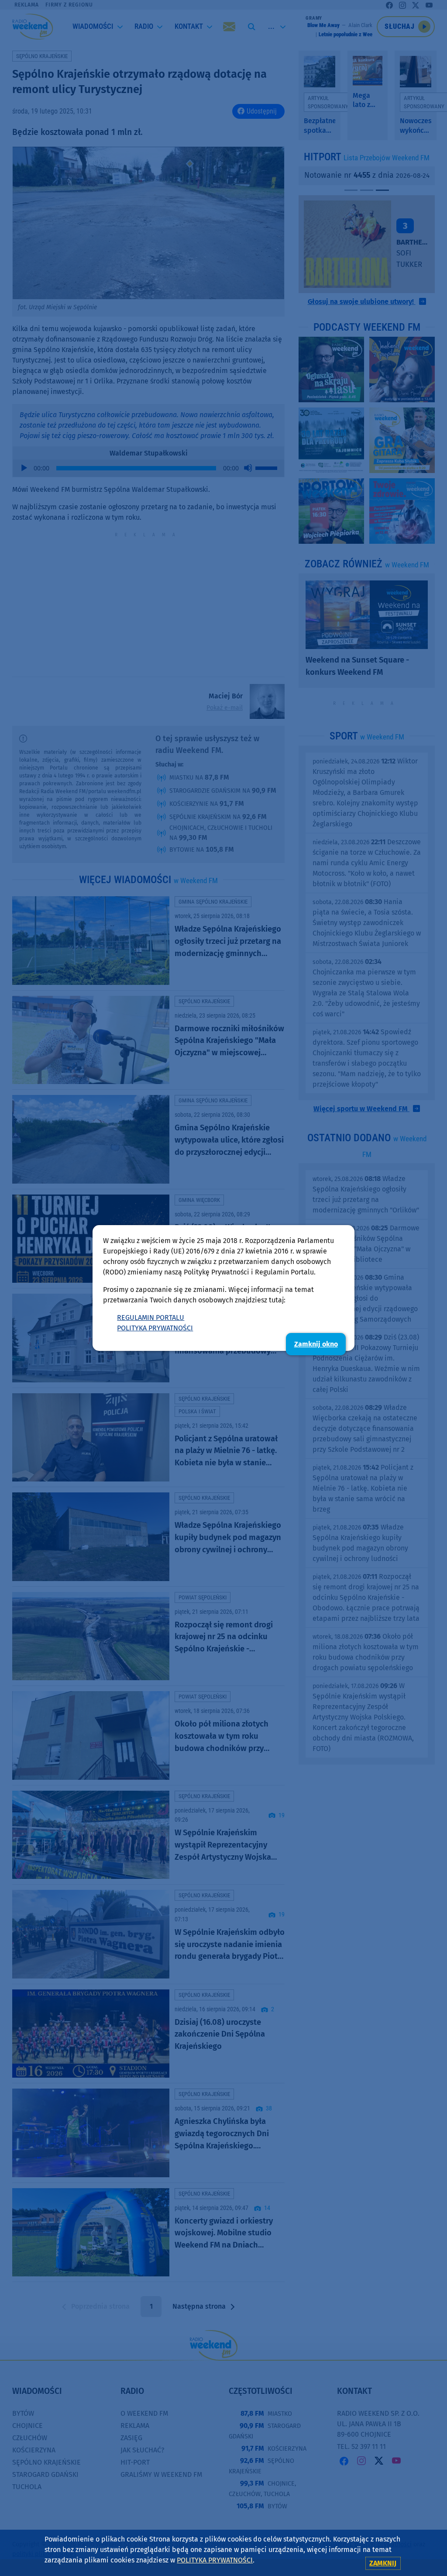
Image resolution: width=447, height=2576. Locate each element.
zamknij (383, 2563)
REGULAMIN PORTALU (151, 1317)
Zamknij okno (316, 1344)
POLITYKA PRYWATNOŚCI (155, 1328)
